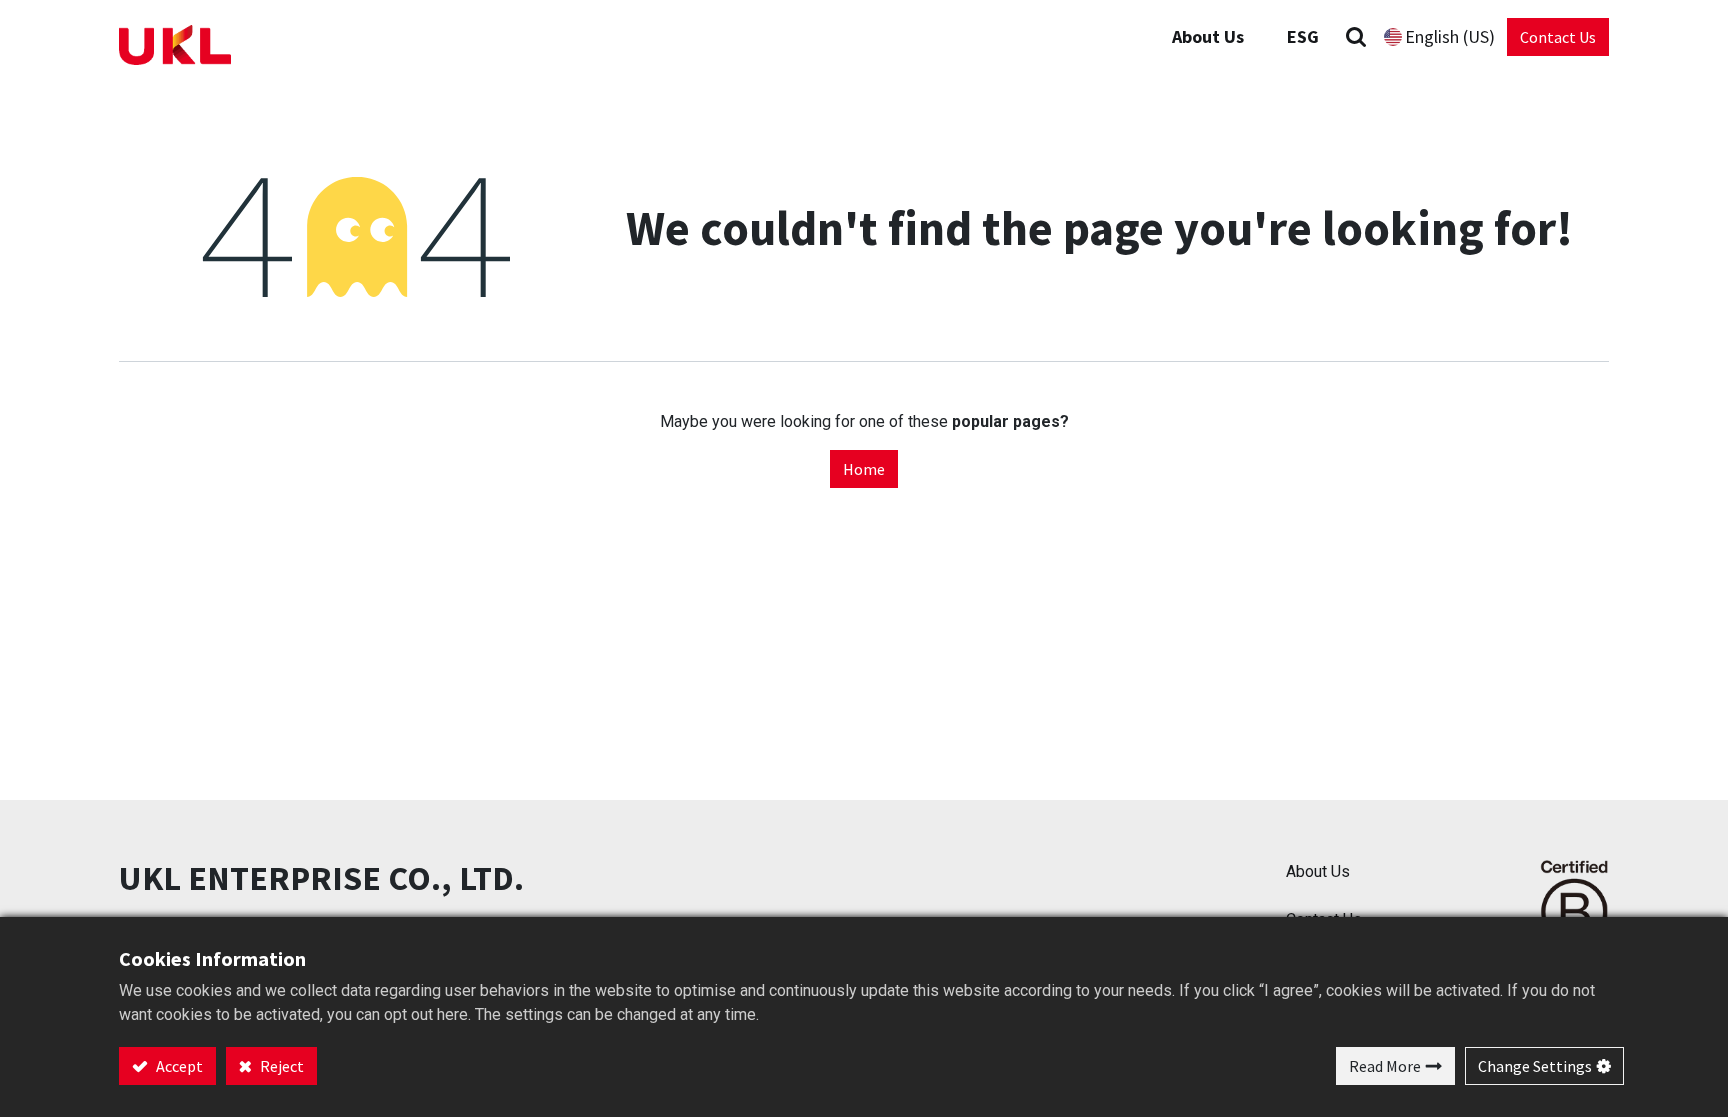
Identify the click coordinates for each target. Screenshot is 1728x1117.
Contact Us (1558, 37)
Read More (1385, 1066)
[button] (1356, 36)
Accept (178, 1066)
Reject (280, 1066)
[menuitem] (1303, 36)
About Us (1318, 871)
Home (864, 469)
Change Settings (1535, 1066)
